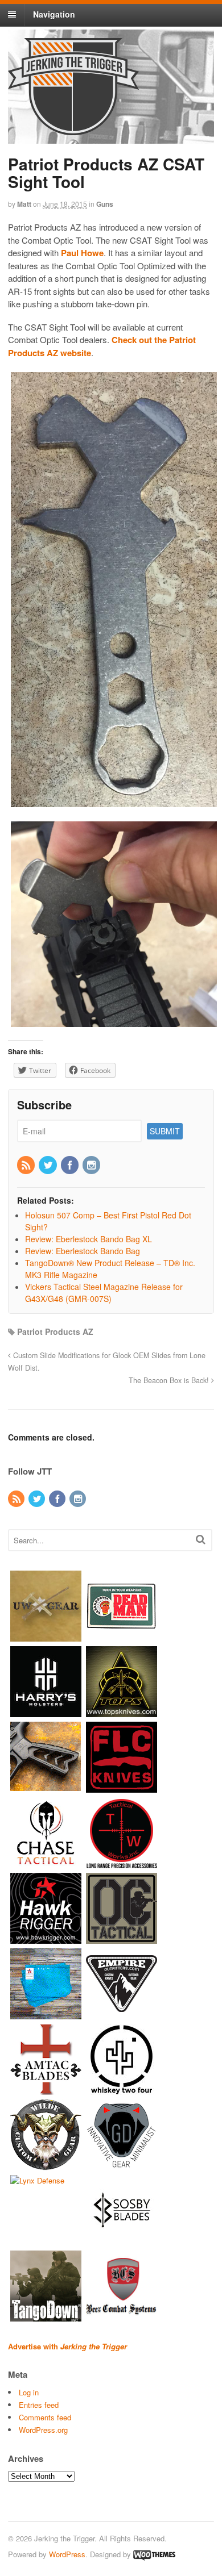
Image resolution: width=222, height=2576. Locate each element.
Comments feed (45, 2417)
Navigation (54, 14)
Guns (105, 204)
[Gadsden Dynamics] (122, 2165)
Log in (29, 2392)
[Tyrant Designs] (46, 1787)
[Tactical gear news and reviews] (73, 129)
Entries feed (39, 2405)
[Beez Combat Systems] (122, 2316)
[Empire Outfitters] (122, 2014)
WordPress (67, 2554)
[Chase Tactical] (46, 1863)
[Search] (201, 1539)
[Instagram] (92, 1166)
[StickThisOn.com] (122, 1636)
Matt (24, 204)
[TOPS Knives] (122, 1712)
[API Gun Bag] (46, 2014)
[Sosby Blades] (122, 2241)
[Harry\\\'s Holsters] (46, 1712)
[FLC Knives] (122, 1787)
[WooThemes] (154, 2554)
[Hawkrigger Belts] (46, 1938)
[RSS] (27, 1166)
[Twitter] (48, 1166)
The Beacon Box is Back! (170, 1380)
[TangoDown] (46, 2316)
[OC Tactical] (122, 1938)
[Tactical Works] (122, 1863)
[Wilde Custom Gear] (46, 2165)
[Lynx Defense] (37, 2180)
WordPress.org (43, 2430)
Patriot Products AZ (55, 1331)
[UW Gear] (46, 1636)
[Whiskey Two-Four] (122, 2089)
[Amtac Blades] (46, 2089)
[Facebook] (71, 1166)
